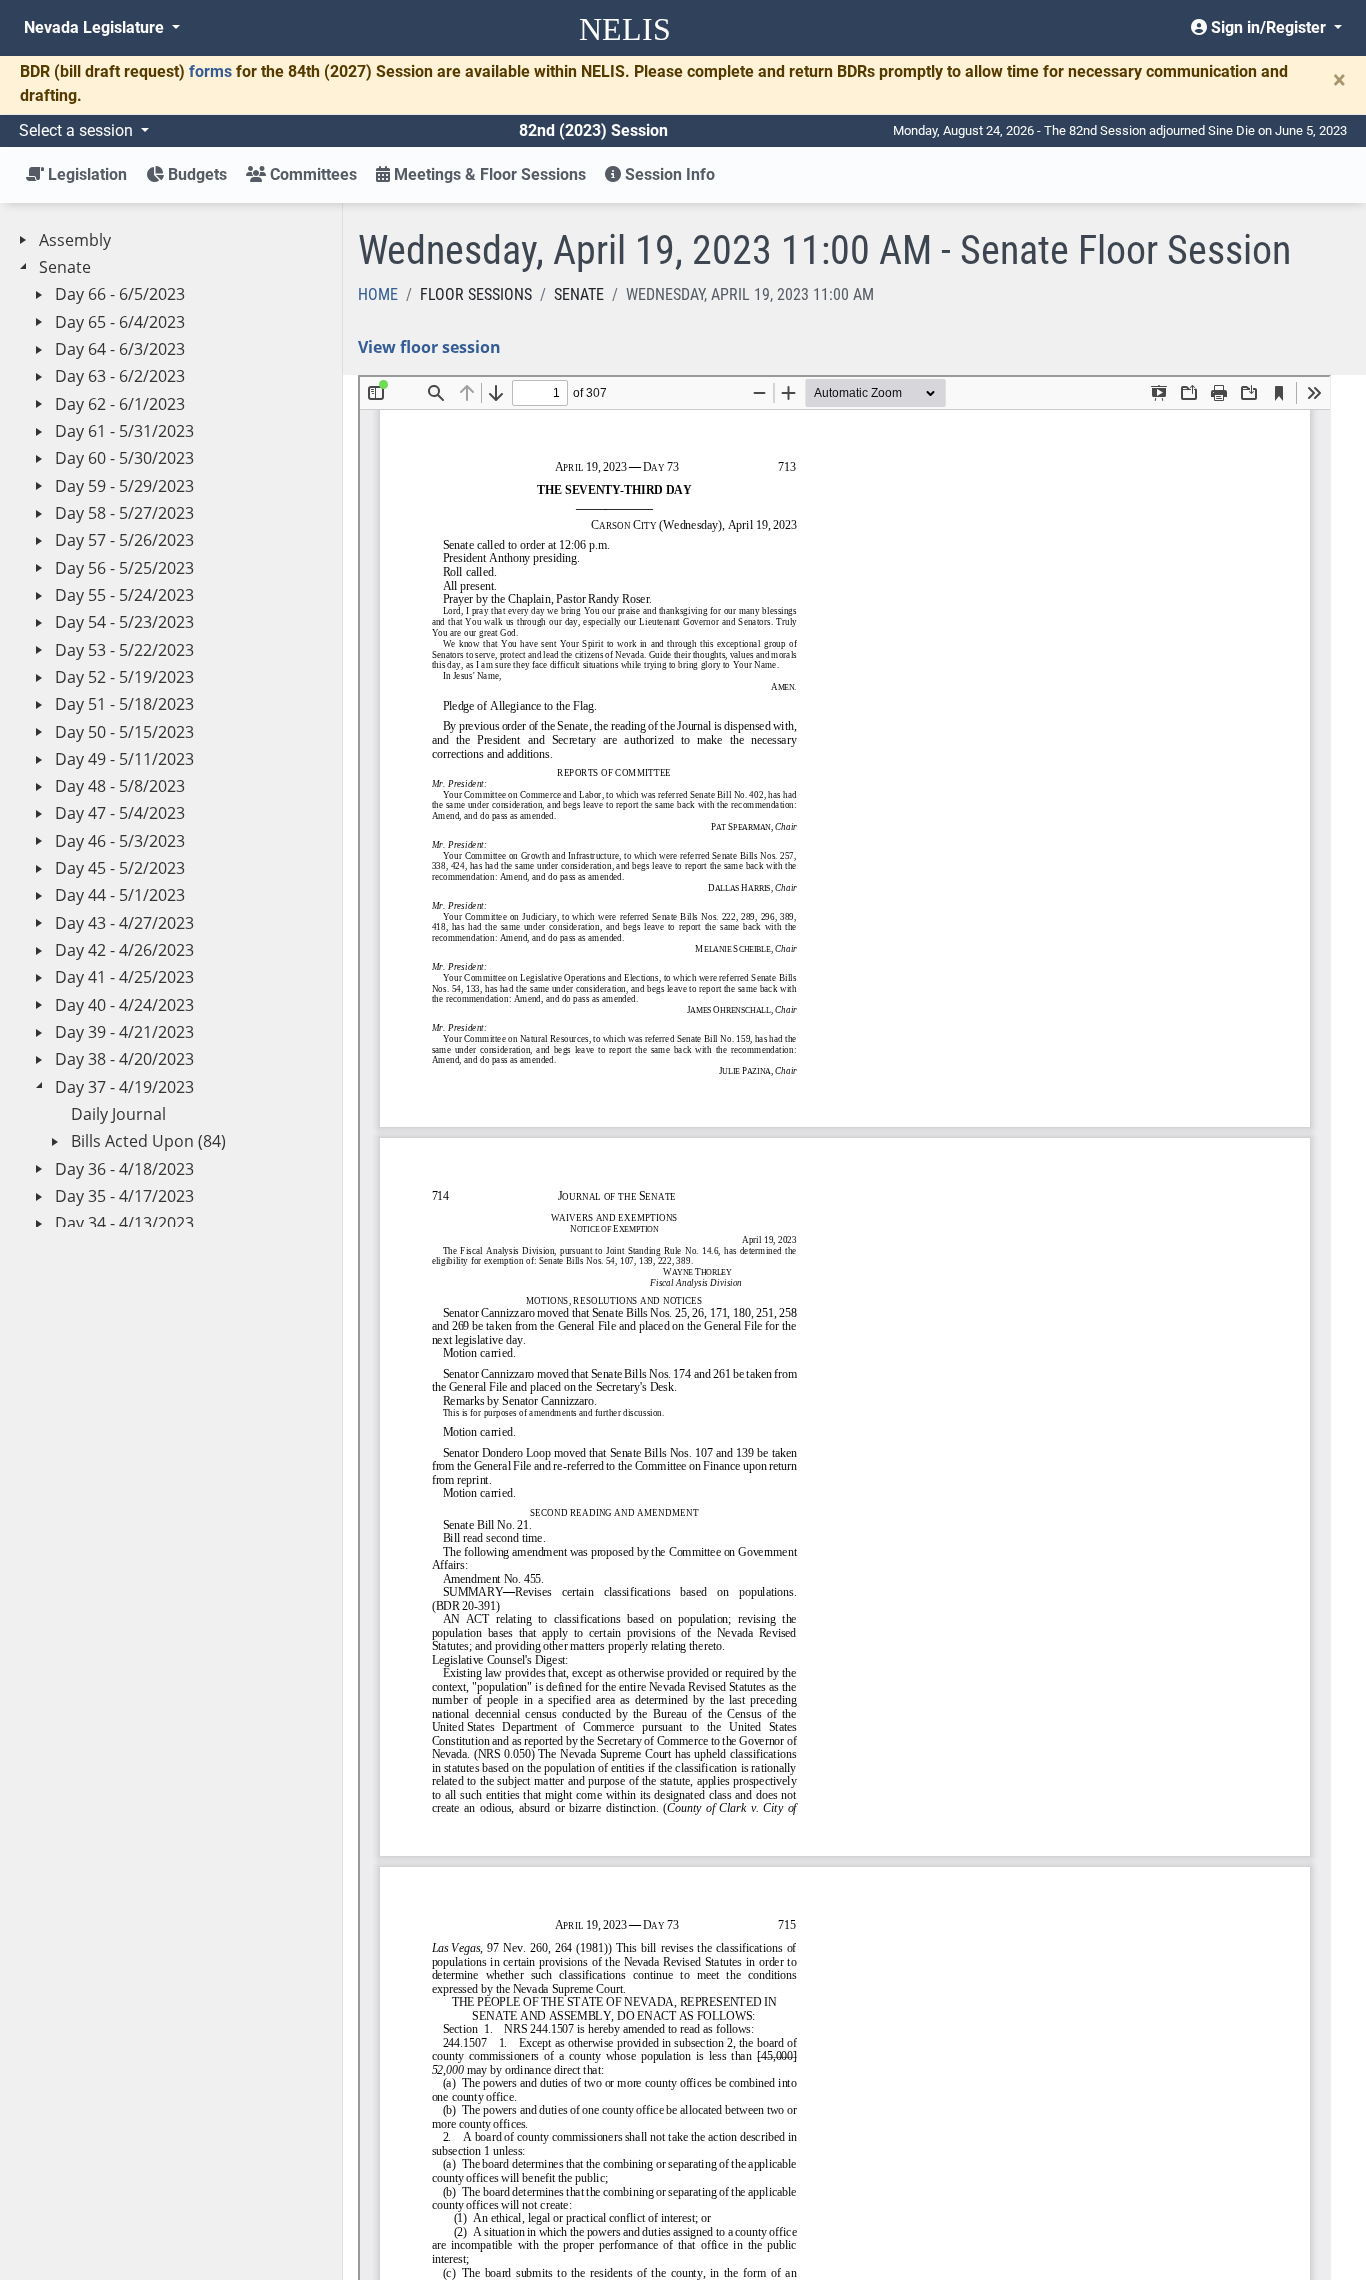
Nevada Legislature (96, 27)
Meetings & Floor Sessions (488, 174)
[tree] (171, 1183)
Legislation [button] (85, 174)
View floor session (429, 347)
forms (210, 71)
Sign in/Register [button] (1268, 27)
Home (378, 294)
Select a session (78, 130)
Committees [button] (311, 174)
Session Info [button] (668, 174)
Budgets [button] (195, 174)
